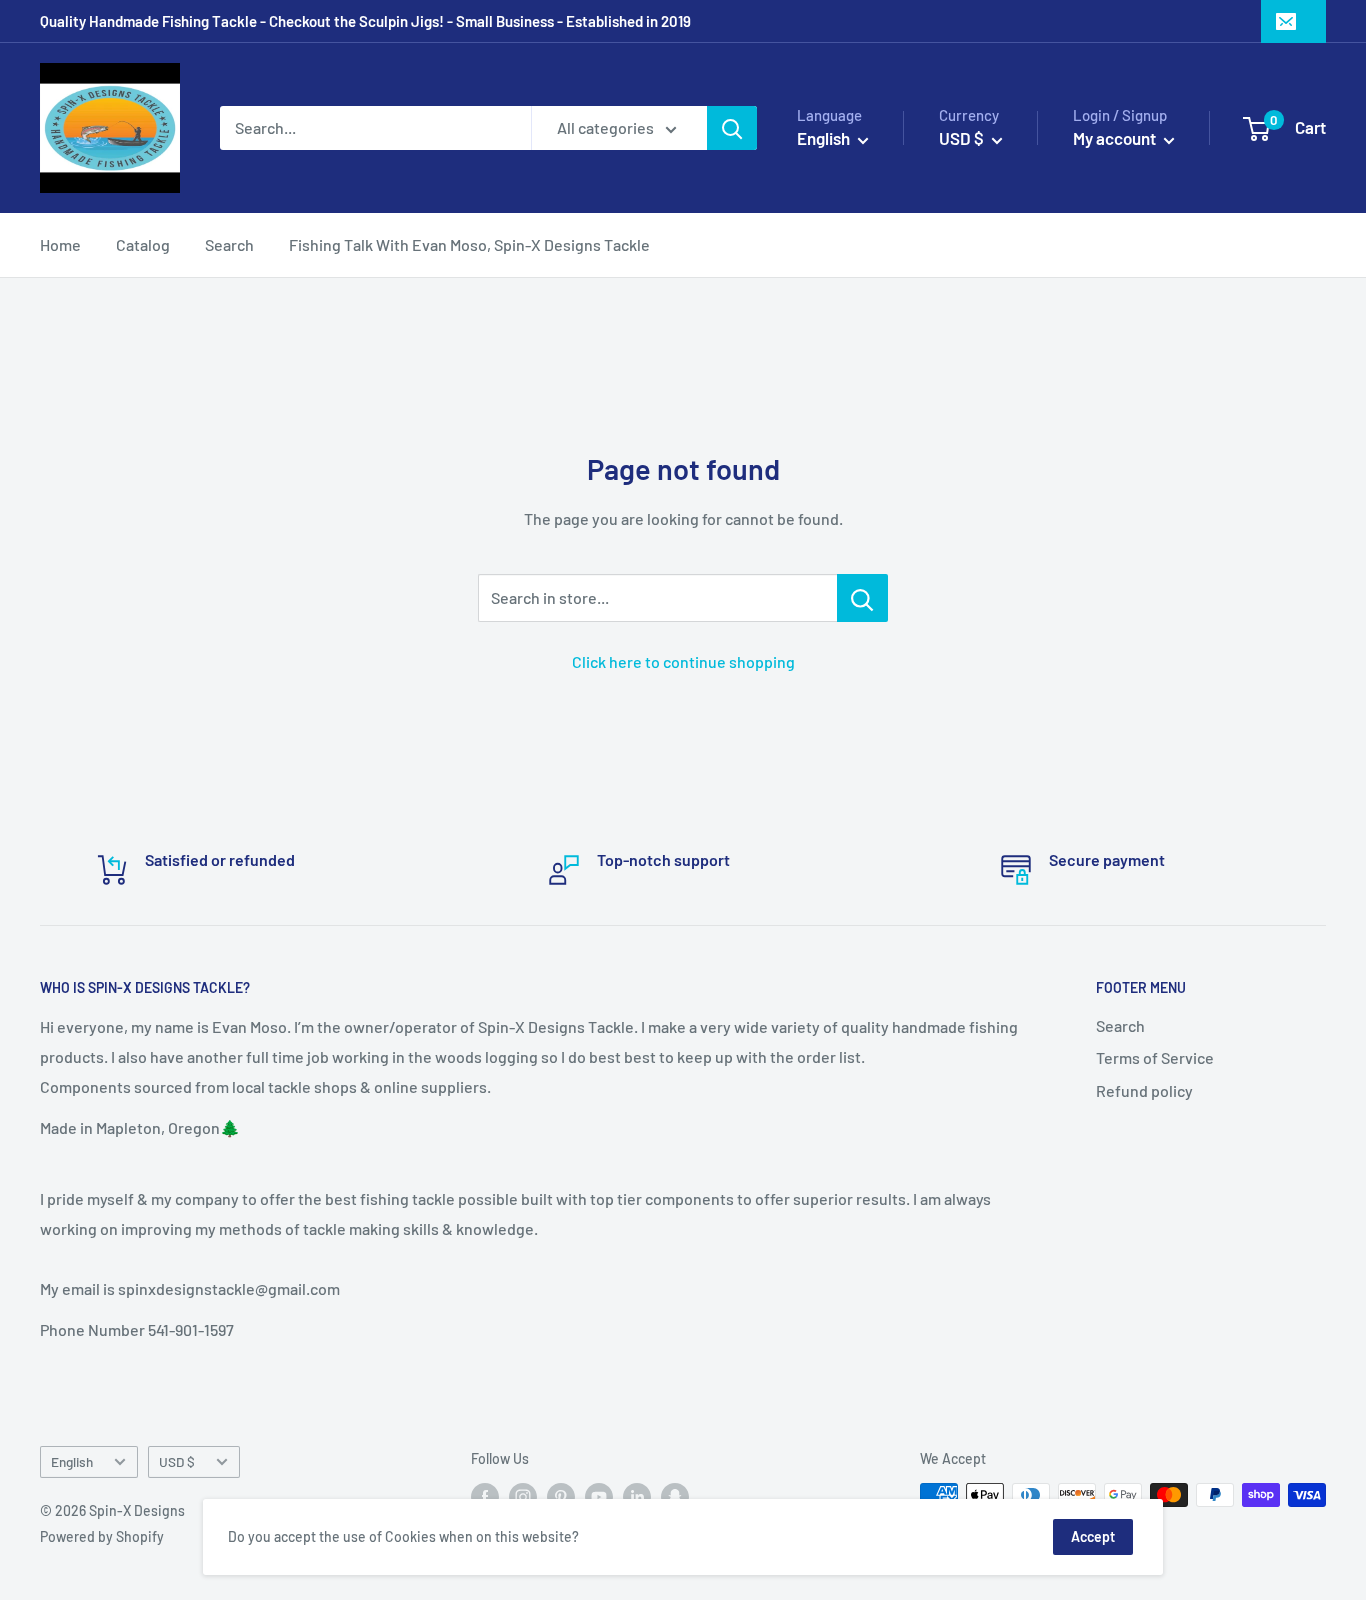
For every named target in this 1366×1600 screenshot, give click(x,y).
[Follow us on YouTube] (599, 1497)
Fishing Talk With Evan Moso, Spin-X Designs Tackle (469, 244)
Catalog (143, 244)
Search (229, 244)
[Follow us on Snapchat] (675, 1497)
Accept (1093, 1536)
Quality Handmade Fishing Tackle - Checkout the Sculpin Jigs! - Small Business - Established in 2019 (365, 21)
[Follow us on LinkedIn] (637, 1497)
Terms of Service (1155, 1057)
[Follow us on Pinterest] (561, 1497)
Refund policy (1144, 1090)
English (72, 1461)
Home (60, 244)
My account (1116, 138)
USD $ (177, 1461)
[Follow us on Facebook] (485, 1497)
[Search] (732, 128)
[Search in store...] (862, 598)
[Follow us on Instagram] (523, 1497)
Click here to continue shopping (683, 661)
